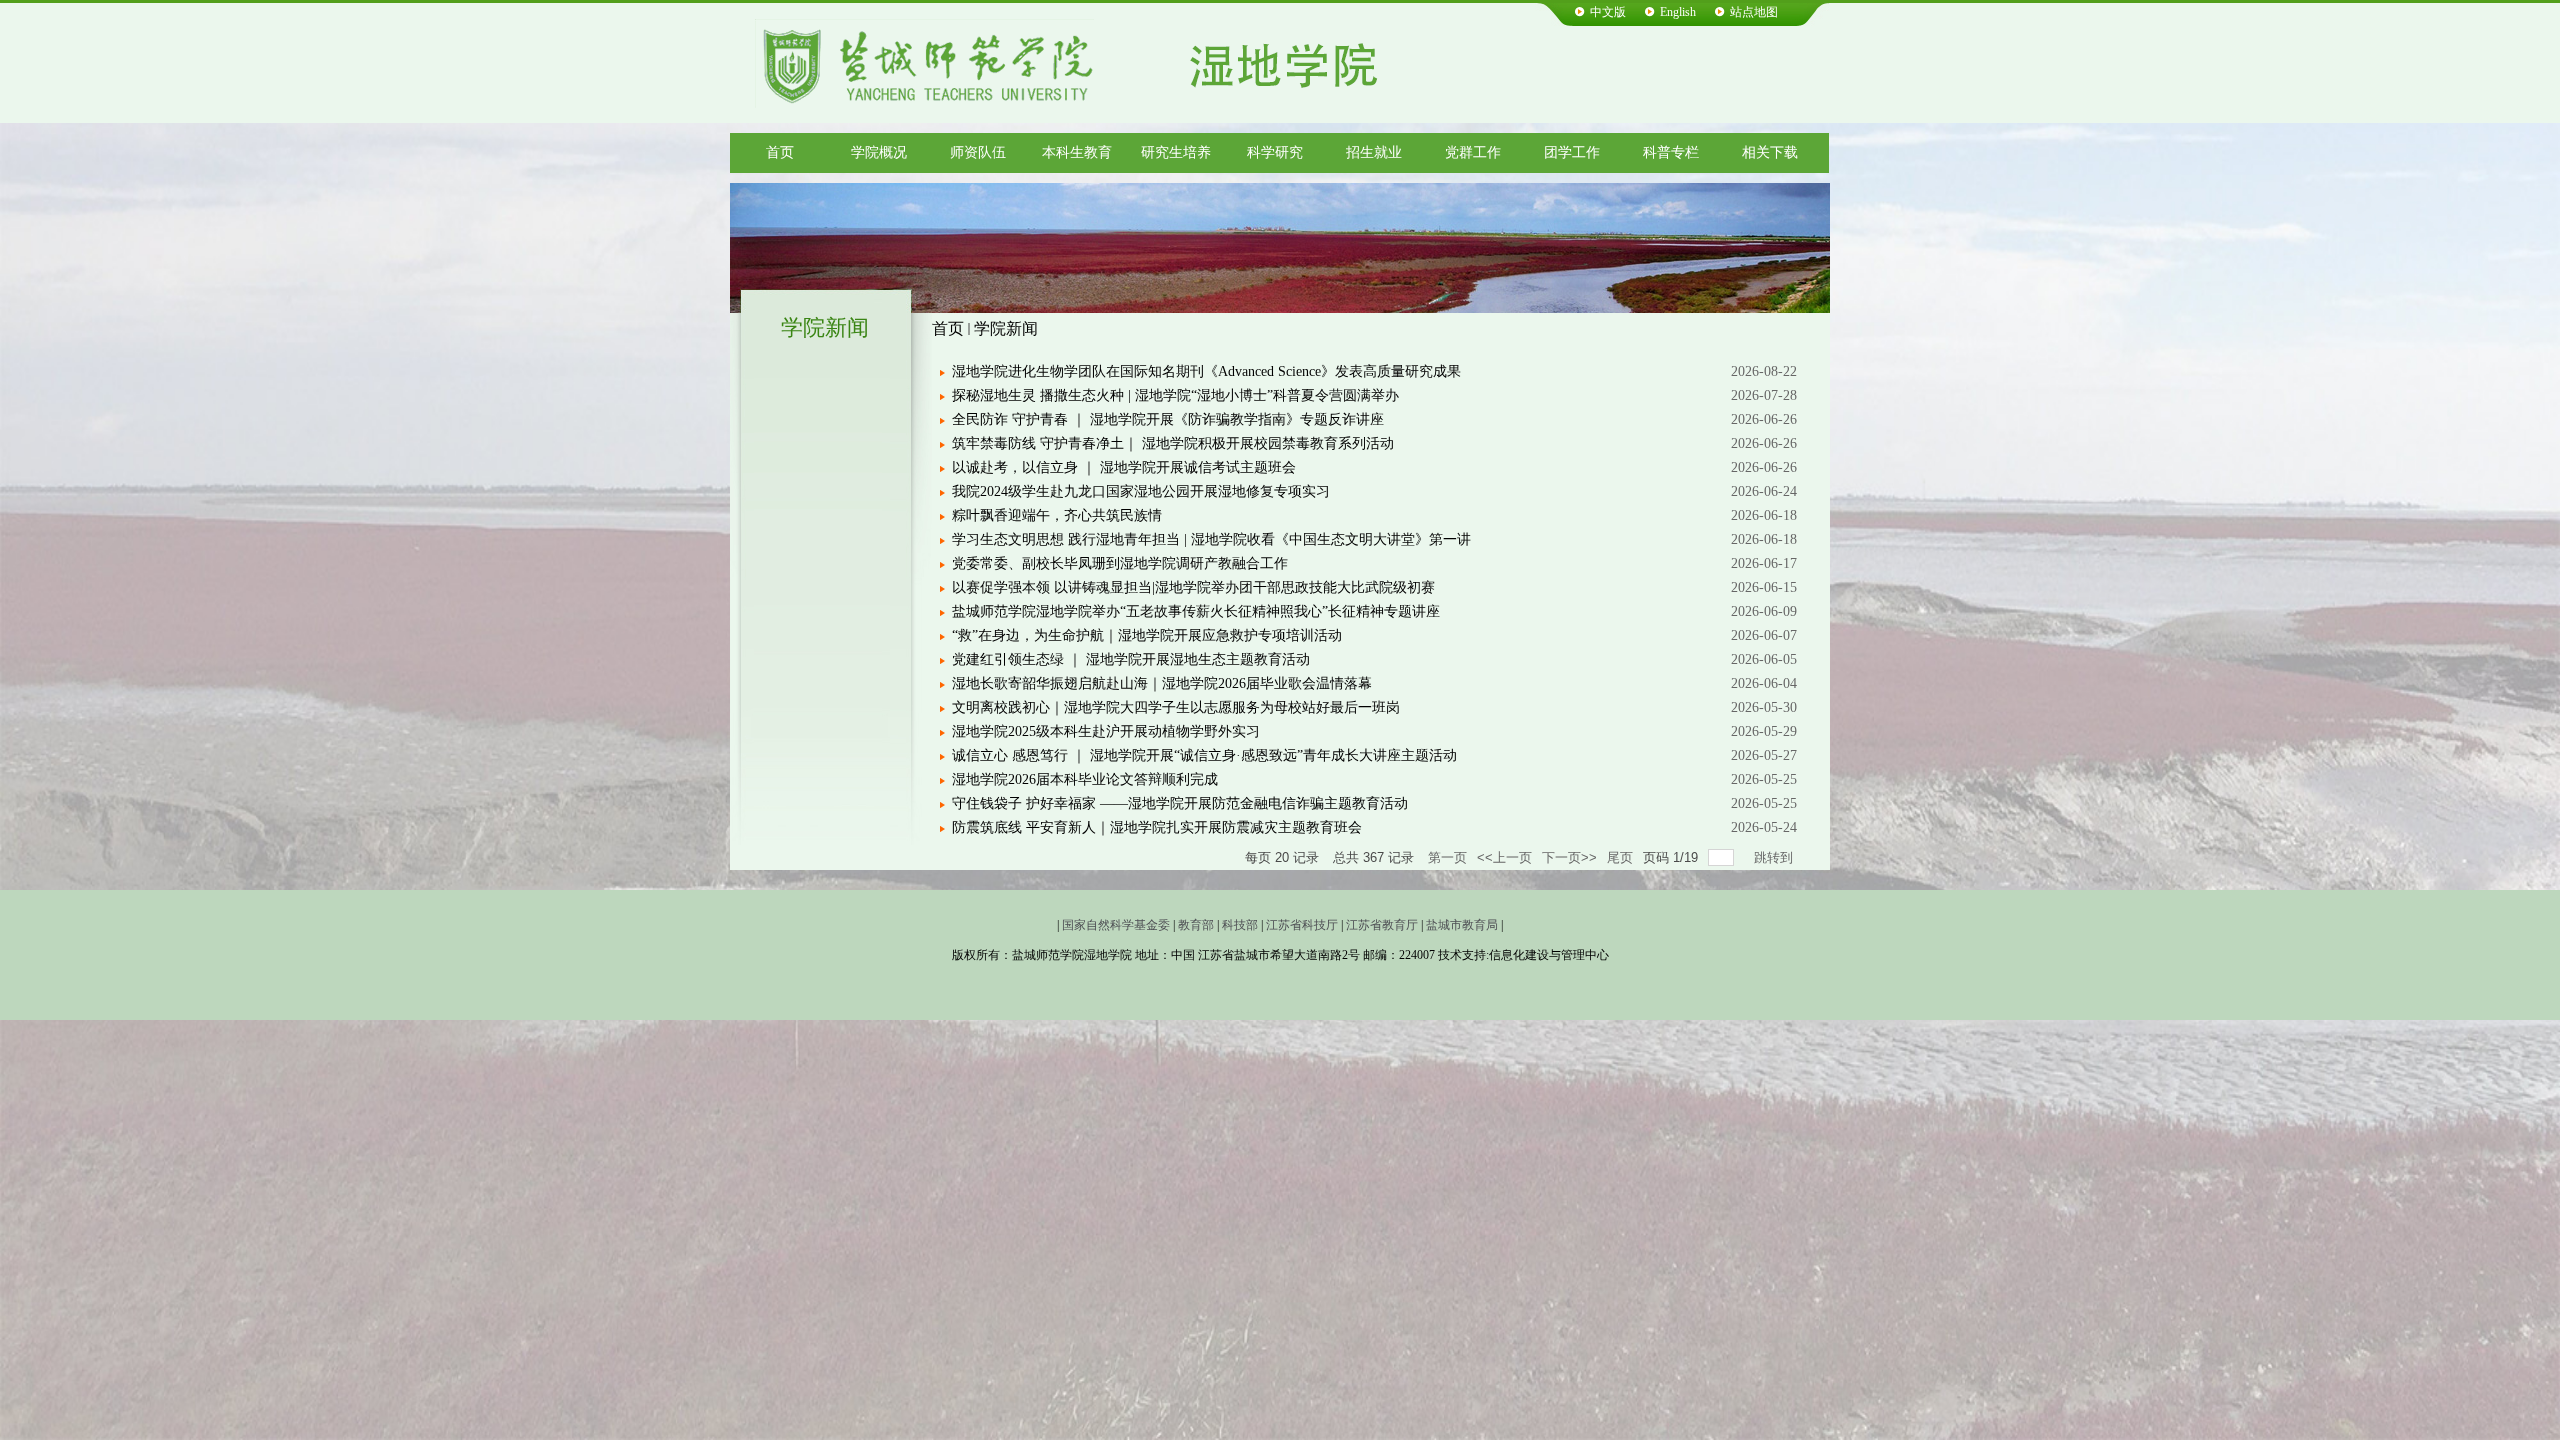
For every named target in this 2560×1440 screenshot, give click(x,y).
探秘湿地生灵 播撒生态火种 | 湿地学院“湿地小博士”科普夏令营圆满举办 (1175, 395)
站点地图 (1754, 12)
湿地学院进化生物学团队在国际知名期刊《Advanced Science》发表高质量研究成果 (1206, 371)
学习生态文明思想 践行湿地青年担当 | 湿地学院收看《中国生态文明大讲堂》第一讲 (1211, 539)
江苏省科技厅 (1302, 925)
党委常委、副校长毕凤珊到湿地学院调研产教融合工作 (1120, 563)
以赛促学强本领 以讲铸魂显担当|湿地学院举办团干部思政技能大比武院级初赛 (1193, 587)
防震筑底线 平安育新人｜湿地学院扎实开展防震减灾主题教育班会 (1157, 827)
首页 (948, 328)
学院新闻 (1006, 328)
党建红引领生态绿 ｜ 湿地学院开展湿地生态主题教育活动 (1131, 659)
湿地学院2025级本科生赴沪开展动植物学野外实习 (1106, 731)
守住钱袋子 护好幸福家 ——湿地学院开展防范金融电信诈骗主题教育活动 (1180, 803)
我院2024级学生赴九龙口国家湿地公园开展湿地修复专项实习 (1141, 491)
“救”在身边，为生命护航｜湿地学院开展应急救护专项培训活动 (1147, 635)
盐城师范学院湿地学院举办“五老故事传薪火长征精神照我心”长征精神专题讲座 (1196, 611)
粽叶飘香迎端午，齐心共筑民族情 (1057, 515)
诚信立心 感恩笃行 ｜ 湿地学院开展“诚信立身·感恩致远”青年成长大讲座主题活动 (1204, 755)
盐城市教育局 (1462, 925)
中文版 (1608, 12)
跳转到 (1775, 857)
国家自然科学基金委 (1116, 925)
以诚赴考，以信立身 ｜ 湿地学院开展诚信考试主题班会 (1124, 467)
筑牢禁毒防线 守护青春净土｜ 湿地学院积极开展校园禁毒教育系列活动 (1173, 443)
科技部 (1240, 925)
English (1678, 12)
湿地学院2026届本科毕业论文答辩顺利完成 (1085, 779)
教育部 (1196, 925)
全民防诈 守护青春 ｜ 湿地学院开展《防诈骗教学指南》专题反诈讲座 (1168, 419)
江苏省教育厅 (1382, 925)
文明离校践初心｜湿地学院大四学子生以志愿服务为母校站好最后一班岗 (1176, 707)
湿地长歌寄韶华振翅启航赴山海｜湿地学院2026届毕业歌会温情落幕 (1162, 683)
